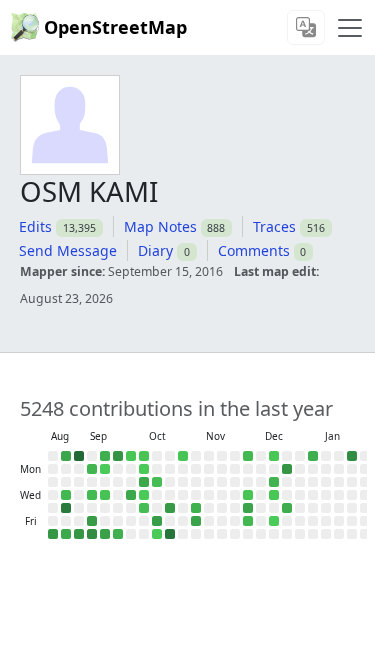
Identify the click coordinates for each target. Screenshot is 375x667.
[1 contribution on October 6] (144, 469)
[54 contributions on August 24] (66, 456)
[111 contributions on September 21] (118, 456)
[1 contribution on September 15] (105, 469)
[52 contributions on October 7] (144, 482)
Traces (274, 226)
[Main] (350, 28)
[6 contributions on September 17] (105, 495)
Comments (254, 250)
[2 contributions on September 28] (131, 456)
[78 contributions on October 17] (157, 521)
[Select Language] (306, 27)
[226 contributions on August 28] (66, 508)
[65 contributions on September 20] (105, 534)
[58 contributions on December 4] (248, 508)
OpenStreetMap (115, 27)
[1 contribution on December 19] (274, 521)
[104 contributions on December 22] (287, 469)
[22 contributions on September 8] (92, 469)
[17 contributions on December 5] (248, 521)
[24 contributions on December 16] (274, 482)
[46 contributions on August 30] (66, 534)
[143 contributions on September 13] (92, 534)
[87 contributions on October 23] (170, 508)
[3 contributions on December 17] (274, 495)
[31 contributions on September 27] (118, 534)
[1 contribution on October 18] (157, 534)
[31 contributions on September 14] (105, 456)
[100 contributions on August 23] (53, 534)
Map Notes (160, 226)
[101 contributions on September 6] (79, 534)
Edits (35, 226)
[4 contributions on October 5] (144, 456)
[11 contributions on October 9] (144, 508)
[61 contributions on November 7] (196, 521)
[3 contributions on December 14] (274, 456)
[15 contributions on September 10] (92, 495)
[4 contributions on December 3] (248, 495)
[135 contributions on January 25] (352, 456)
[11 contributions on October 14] (157, 482)
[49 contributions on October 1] (131, 495)
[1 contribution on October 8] (144, 495)
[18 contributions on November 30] (248, 456)
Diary (155, 250)
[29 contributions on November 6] (196, 508)
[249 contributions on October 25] (170, 534)
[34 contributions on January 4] (313, 456)
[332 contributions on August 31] (79, 456)
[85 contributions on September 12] (92, 521)
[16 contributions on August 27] (66, 495)
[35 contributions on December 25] (287, 508)
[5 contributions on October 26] (183, 456)
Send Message (68, 250)
